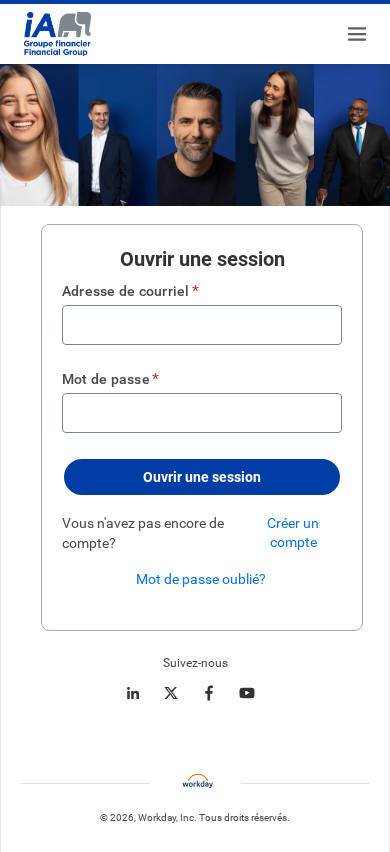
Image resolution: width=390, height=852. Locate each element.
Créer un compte (293, 532)
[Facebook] (209, 693)
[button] (202, 477)
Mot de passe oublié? (201, 579)
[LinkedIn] (133, 693)
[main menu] (357, 34)
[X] (171, 693)
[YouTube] (247, 693)
